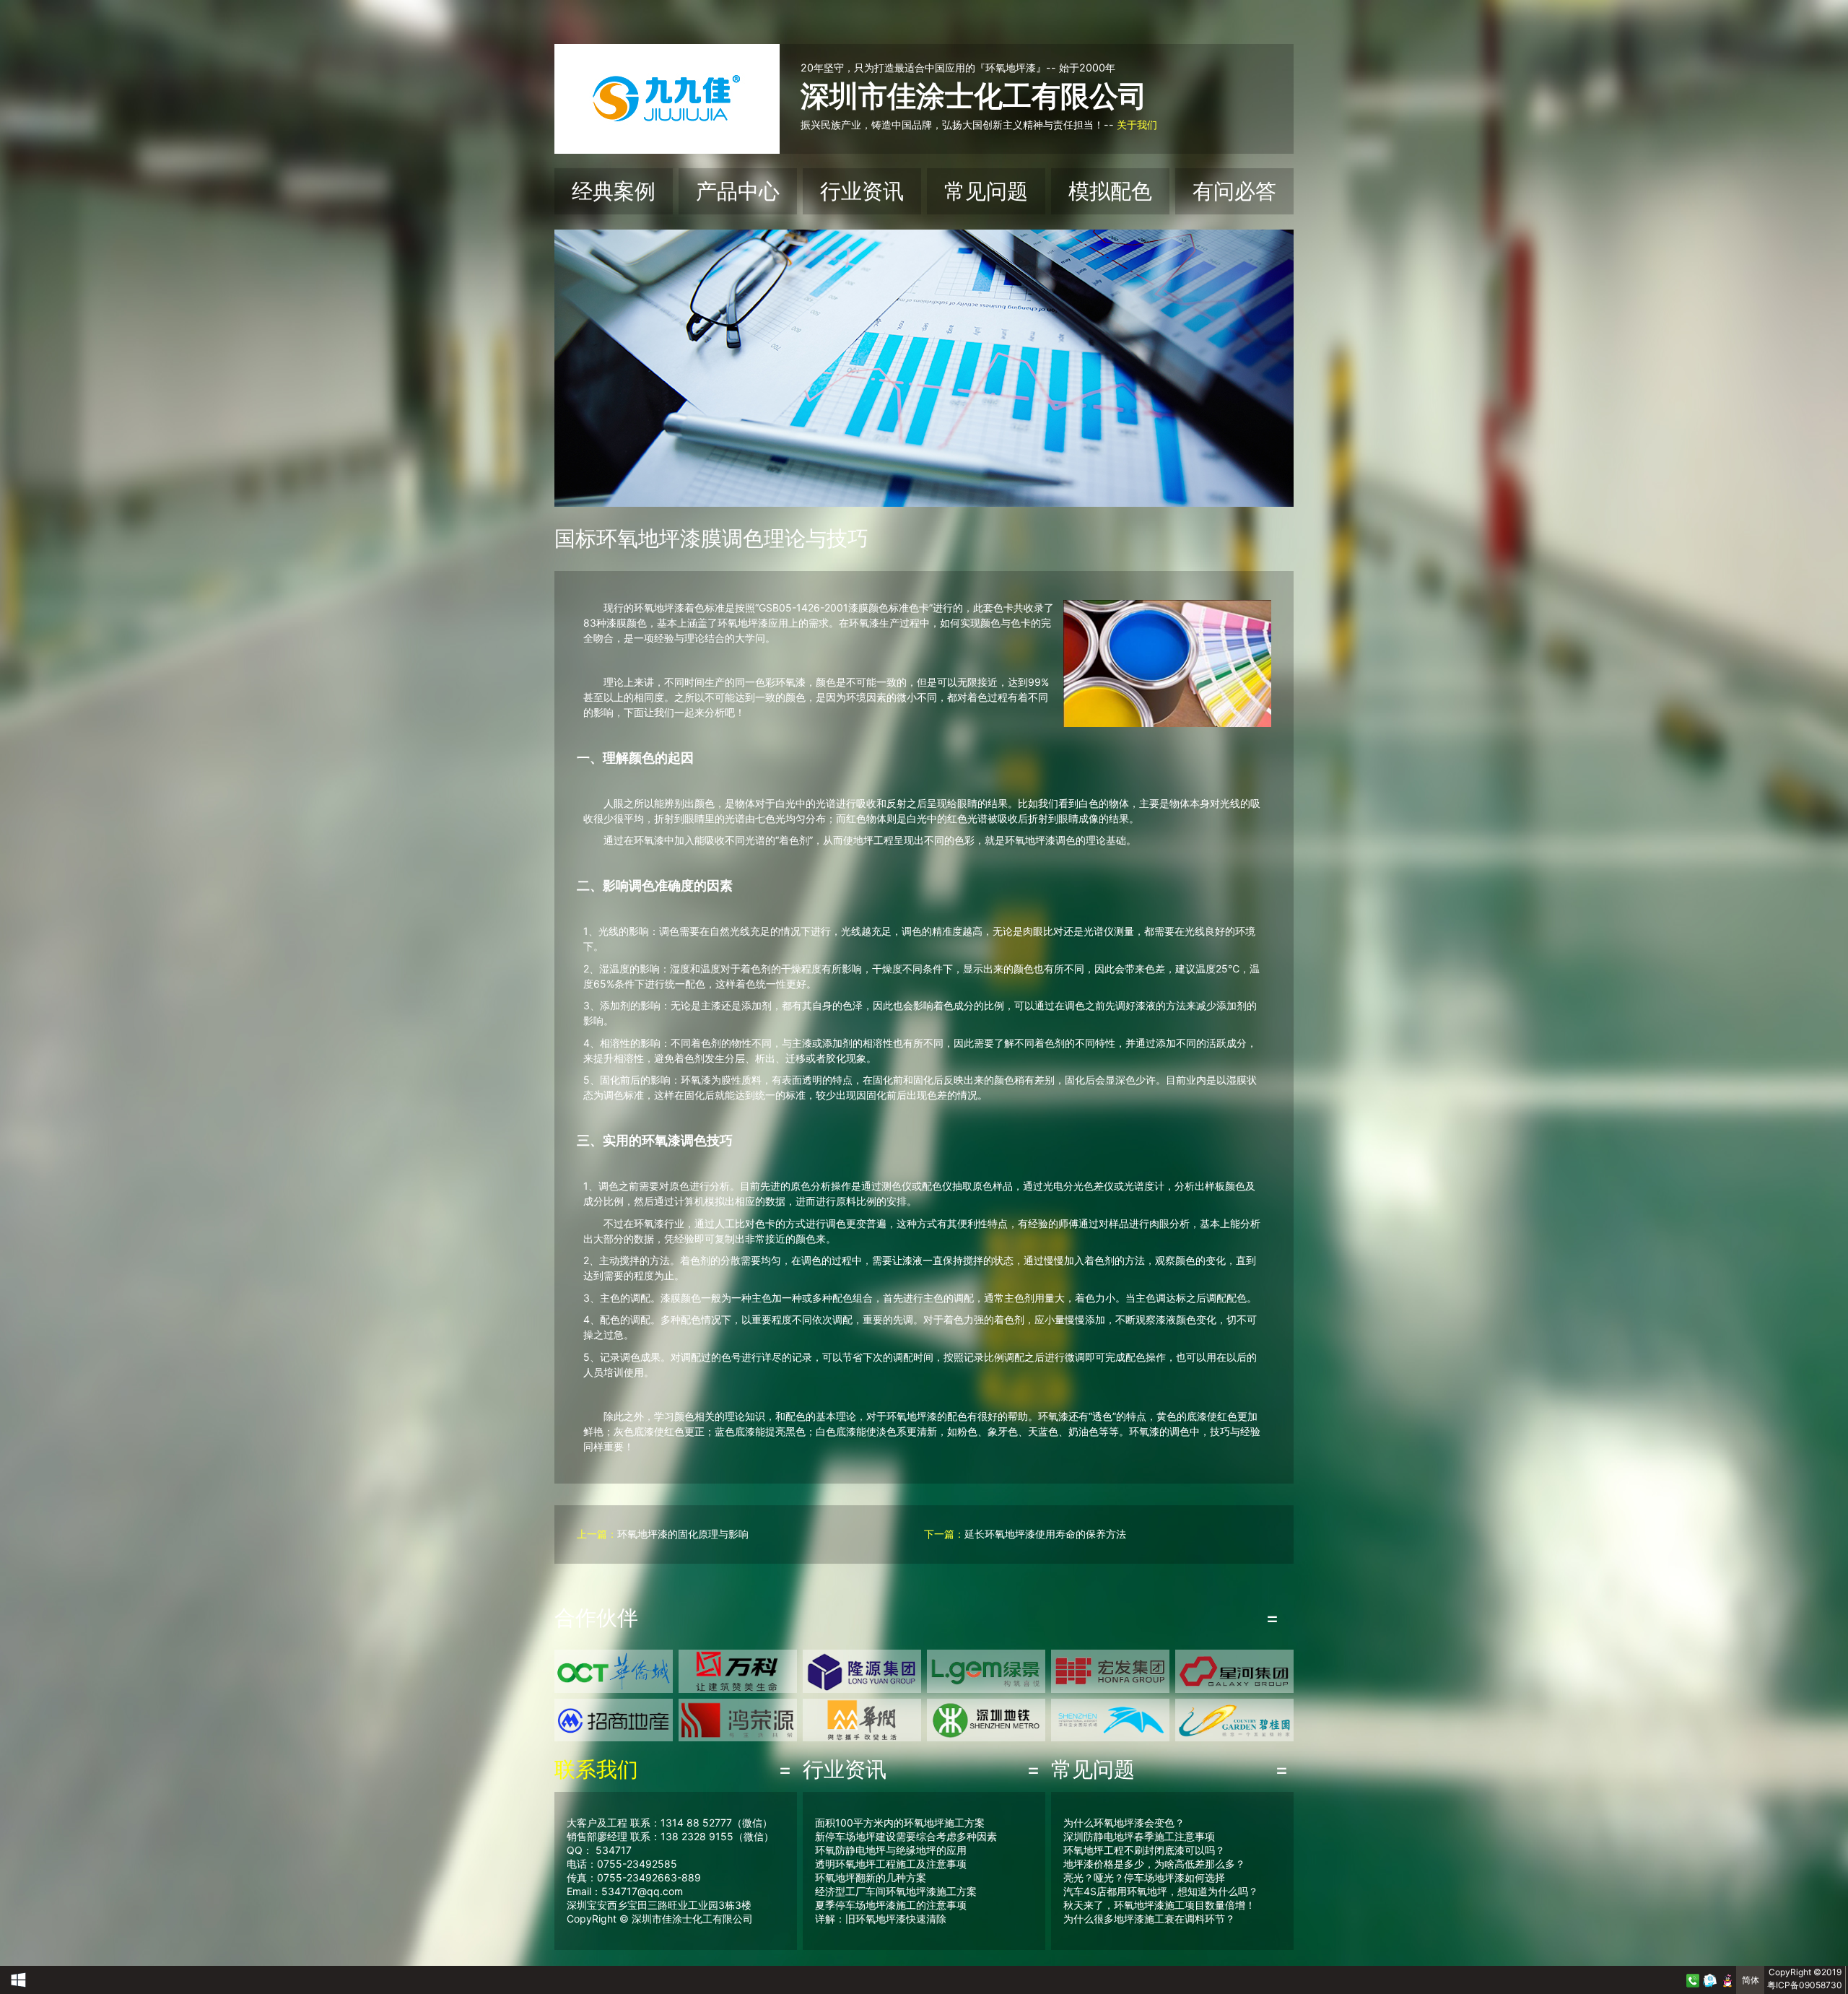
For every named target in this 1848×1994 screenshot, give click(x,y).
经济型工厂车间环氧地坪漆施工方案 (896, 1891)
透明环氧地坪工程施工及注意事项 (891, 1864)
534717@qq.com (642, 1891)
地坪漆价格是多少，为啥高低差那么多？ (1154, 1864)
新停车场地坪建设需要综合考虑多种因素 (906, 1836)
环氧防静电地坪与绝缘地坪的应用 (891, 1850)
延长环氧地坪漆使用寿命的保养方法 (1045, 1534)
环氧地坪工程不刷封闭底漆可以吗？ (1144, 1850)
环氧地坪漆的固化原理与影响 (683, 1534)
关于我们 (1137, 125)
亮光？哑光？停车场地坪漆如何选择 (1144, 1877)
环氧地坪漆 (659, 608)
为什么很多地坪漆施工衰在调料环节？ (1149, 1919)
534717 (614, 1850)
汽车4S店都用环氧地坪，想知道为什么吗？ (1161, 1891)
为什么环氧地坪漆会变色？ (1124, 1823)
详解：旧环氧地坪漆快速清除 (881, 1919)
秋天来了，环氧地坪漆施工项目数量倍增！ (1159, 1905)
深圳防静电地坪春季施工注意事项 (1139, 1836)
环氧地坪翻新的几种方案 (871, 1877)
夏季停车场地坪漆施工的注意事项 (891, 1905)
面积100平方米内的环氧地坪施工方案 (900, 1823)
